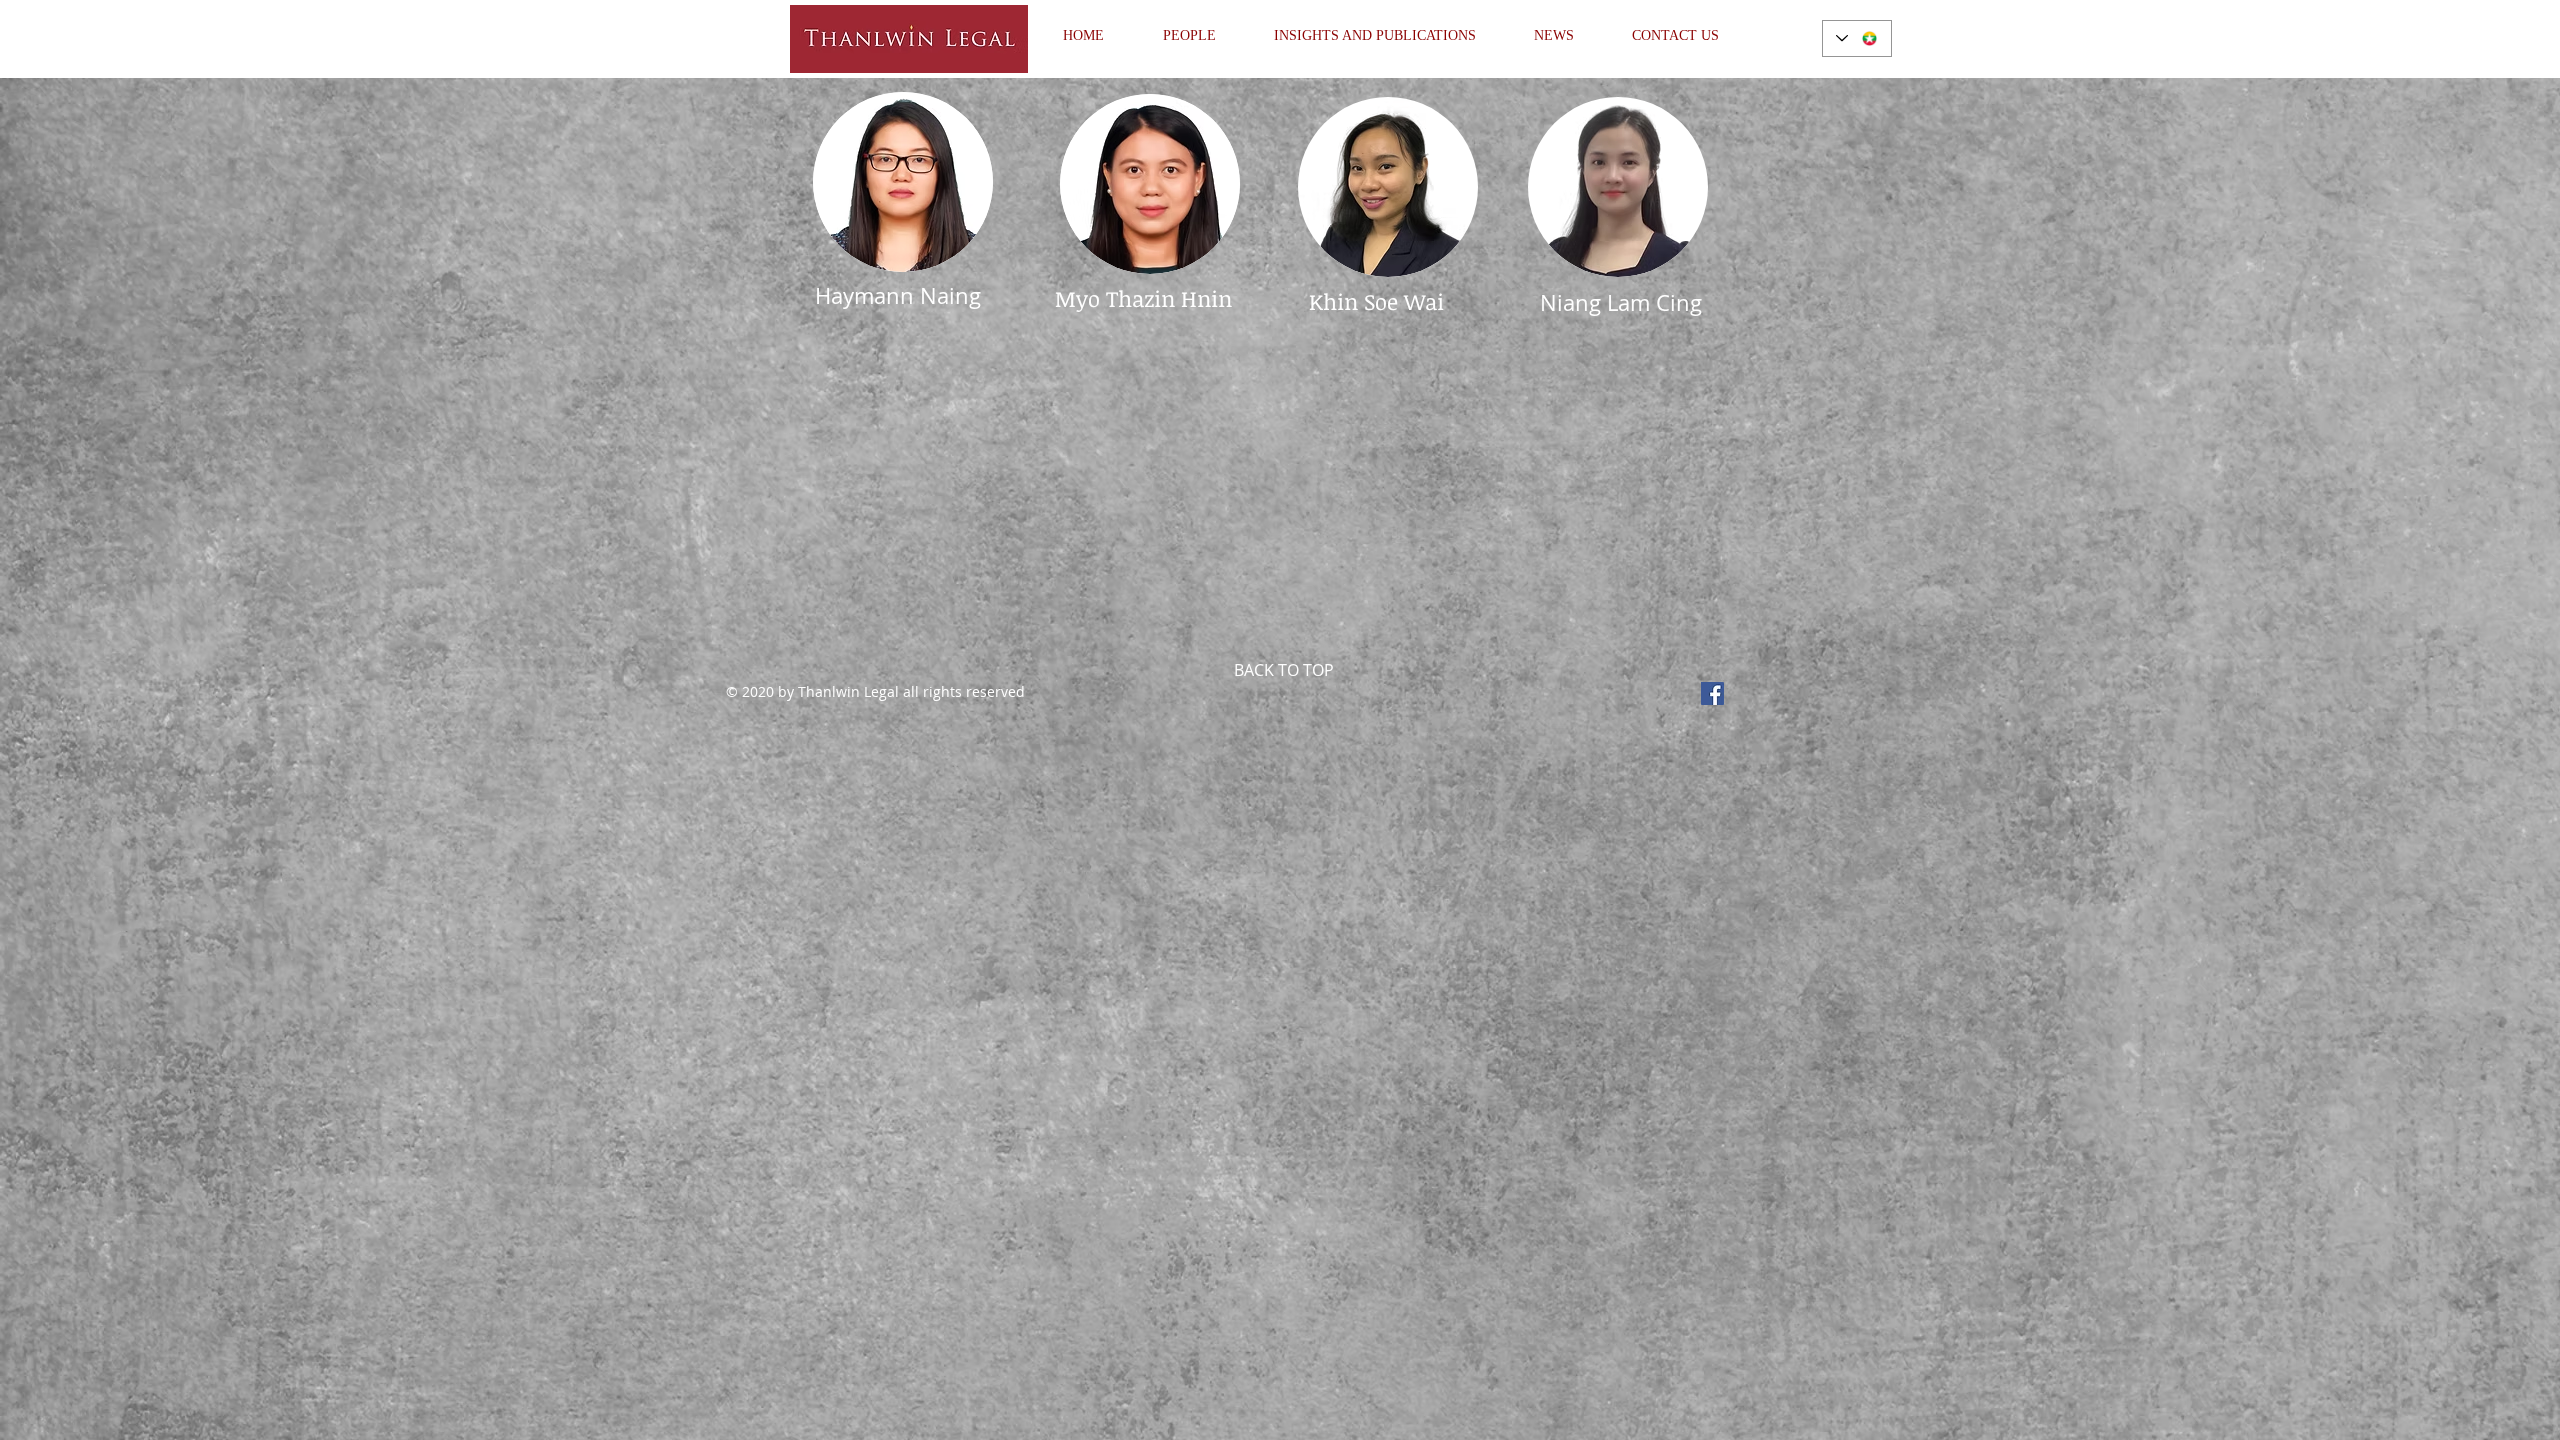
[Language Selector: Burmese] (1857, 38)
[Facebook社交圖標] (1712, 693)
